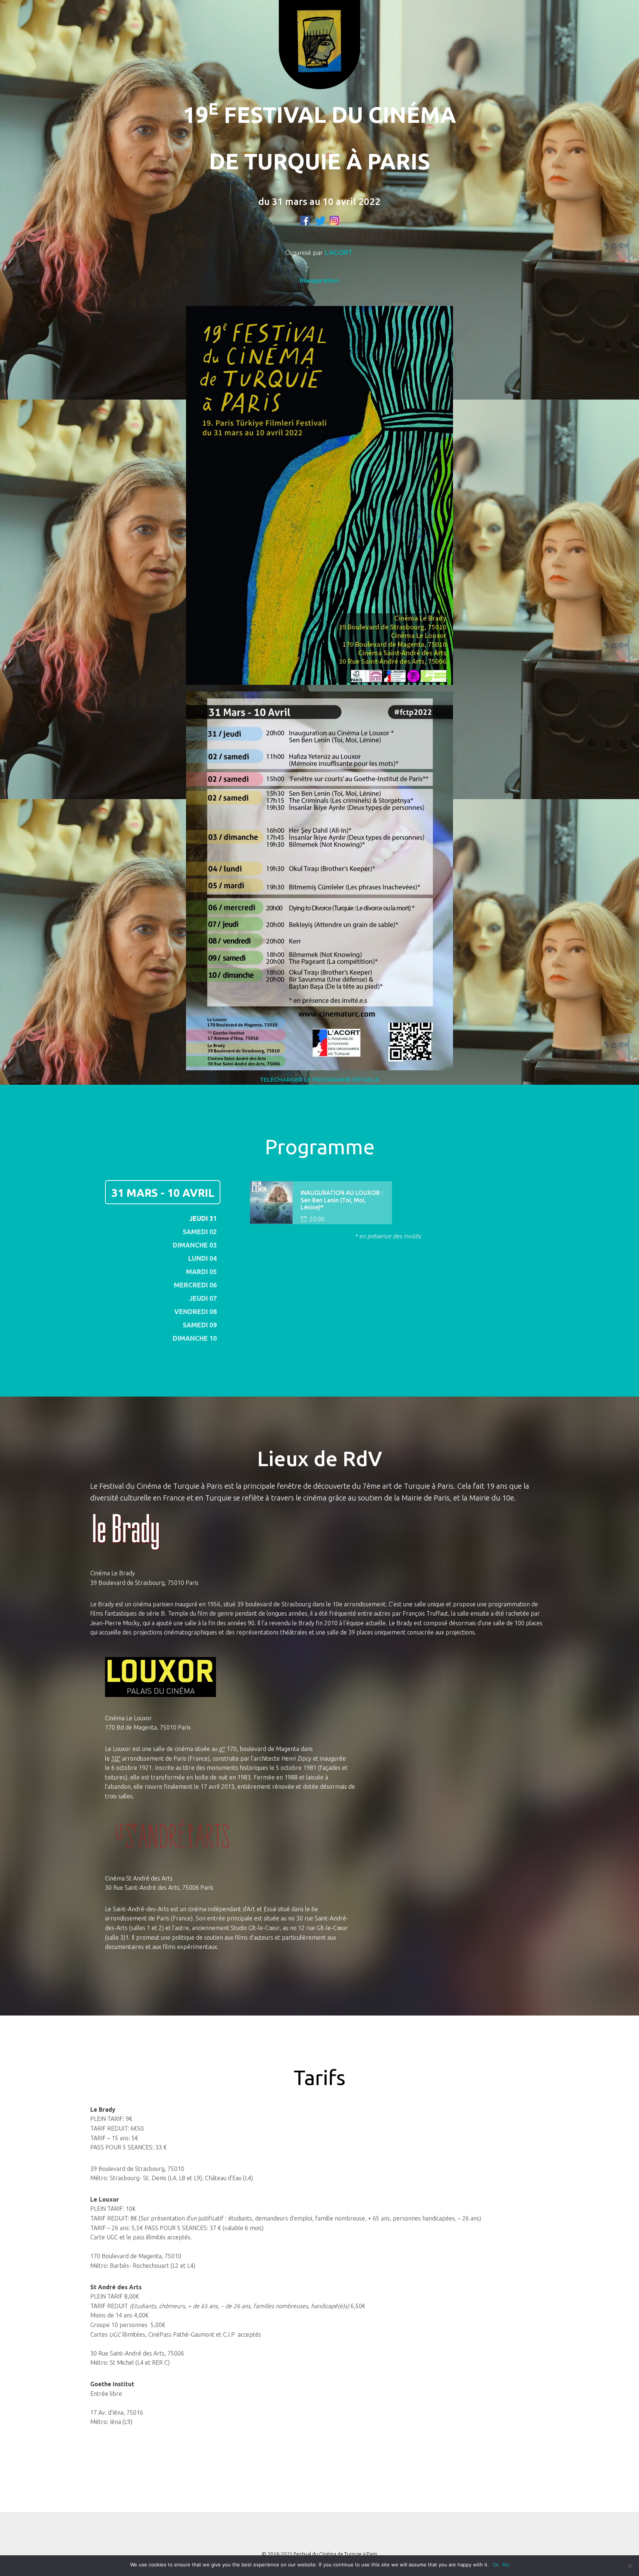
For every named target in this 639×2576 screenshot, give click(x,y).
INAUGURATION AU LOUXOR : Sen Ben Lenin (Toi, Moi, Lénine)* (342, 1200)
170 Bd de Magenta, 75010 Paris (148, 1727)
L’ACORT (339, 253)
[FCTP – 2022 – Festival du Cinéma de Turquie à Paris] (319, 52)
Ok (496, 2565)
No (506, 2565)
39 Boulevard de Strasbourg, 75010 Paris (144, 1583)
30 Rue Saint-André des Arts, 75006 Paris (159, 1888)
